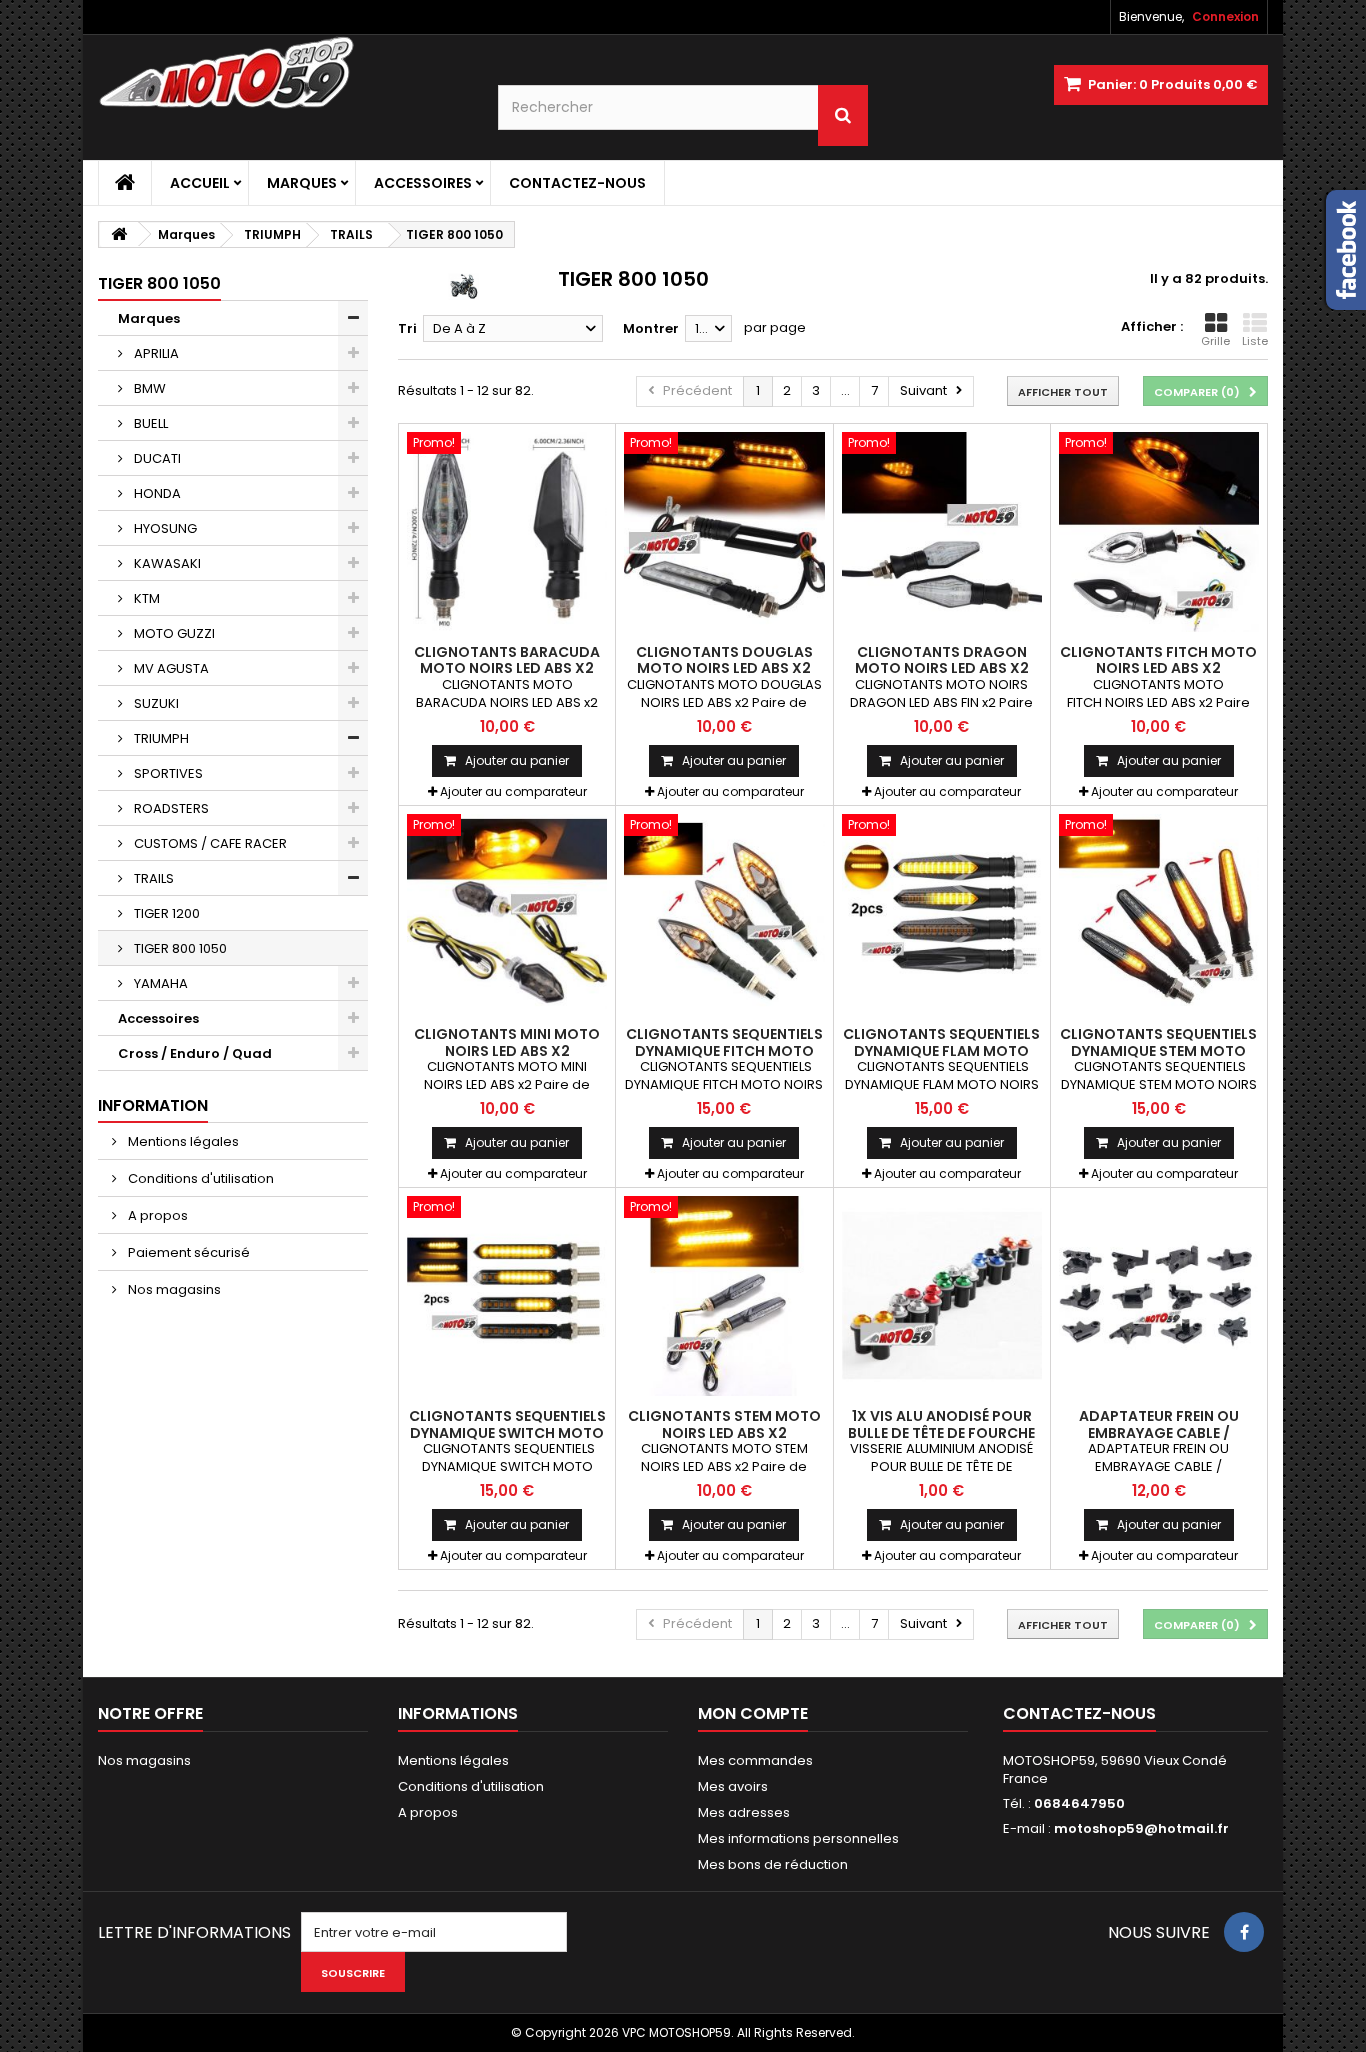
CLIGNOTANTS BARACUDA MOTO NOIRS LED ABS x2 (507, 660)
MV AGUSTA (170, 668)
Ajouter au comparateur (513, 791)
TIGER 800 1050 (179, 948)
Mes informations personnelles (798, 1838)
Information (153, 1105)
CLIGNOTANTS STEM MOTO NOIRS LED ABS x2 (724, 1424)
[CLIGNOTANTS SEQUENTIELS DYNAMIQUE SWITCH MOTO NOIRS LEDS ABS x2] (507, 1296)
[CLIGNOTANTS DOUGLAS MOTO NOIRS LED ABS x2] (724, 532)
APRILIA (155, 353)
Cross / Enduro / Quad (195, 1053)
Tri (407, 328)
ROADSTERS (170, 808)
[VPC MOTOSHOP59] (283, 73)
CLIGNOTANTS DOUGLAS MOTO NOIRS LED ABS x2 (724, 660)
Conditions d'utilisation (199, 1178)
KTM (145, 598)
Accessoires (423, 183)
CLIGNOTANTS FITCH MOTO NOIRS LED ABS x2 (1158, 660)
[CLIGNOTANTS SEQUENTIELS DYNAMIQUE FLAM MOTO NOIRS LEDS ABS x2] (942, 914)
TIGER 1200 (165, 913)
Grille (1215, 341)
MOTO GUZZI (173, 633)
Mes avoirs (733, 1786)
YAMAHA (159, 983)
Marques (302, 183)
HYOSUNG (164, 528)
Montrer (651, 328)
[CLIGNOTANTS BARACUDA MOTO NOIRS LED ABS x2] (507, 532)
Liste (1255, 341)
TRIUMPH (160, 738)
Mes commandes (755, 1760)
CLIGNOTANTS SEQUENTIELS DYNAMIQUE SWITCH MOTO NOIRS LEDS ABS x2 (507, 1432)
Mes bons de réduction (773, 1864)
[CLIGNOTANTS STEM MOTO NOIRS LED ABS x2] (724, 1296)
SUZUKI (155, 703)
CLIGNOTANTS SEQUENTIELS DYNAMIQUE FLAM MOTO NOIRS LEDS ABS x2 (941, 1050)
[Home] (125, 183)
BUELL (149, 423)
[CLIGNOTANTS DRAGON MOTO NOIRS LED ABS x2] (942, 532)
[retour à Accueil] (119, 234)
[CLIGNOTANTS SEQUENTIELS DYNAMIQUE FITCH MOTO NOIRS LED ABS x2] (724, 914)
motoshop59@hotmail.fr (1141, 1828)
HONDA (156, 493)
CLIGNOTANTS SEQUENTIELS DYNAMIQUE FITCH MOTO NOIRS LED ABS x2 (724, 1050)
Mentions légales (182, 1141)
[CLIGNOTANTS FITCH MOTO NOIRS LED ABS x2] (1159, 532)
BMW (148, 388)
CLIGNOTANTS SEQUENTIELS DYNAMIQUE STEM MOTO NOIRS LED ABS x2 (1158, 1050)
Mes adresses (744, 1812)
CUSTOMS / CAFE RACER (209, 843)
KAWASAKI (166, 563)
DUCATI (156, 458)
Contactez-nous (577, 183)
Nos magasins (173, 1289)
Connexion (1225, 16)
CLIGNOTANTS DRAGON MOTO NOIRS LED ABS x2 (942, 660)
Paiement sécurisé (187, 1252)
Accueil (200, 183)
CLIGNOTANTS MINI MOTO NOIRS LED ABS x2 (507, 1042)
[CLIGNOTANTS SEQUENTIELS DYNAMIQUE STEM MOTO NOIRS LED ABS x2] (1159, 914)
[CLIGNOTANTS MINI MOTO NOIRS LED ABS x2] (507, 914)
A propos (156, 1215)
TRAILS (152, 878)
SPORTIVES (167, 773)
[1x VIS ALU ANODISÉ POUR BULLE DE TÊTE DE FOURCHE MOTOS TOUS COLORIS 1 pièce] (942, 1296)
